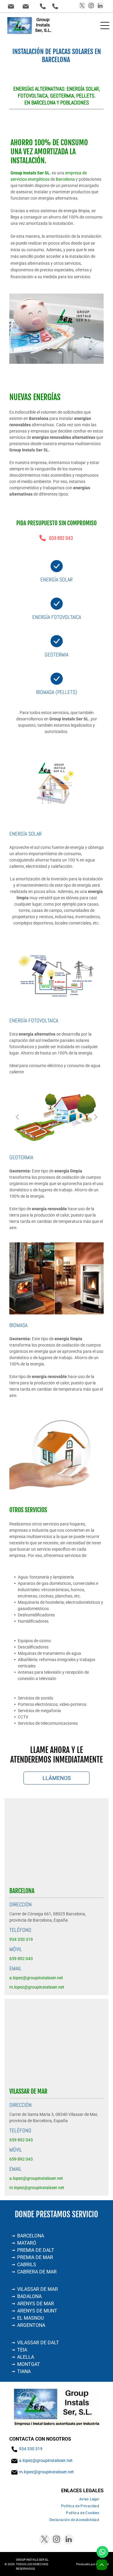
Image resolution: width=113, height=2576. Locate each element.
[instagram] (91, 6)
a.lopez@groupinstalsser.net (46, 2460)
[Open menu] (105, 26)
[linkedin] (100, 6)
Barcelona (65, 179)
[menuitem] (89, 2499)
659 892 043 (61, 538)
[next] (96, 1117)
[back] (17, 1117)
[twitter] (82, 6)
